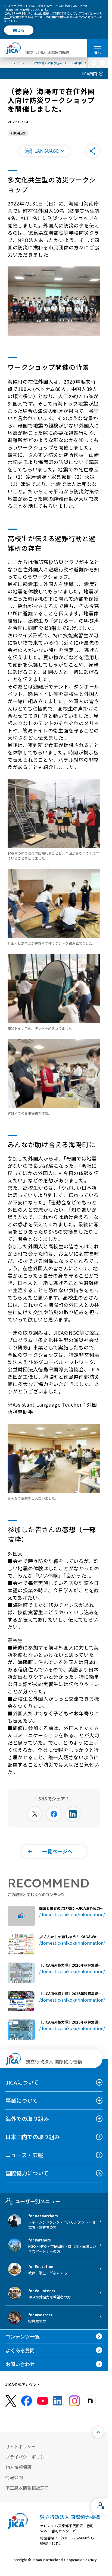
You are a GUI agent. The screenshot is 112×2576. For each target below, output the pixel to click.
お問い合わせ (20, 2364)
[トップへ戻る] (98, 2432)
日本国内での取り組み (33, 2137)
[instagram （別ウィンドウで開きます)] (74, 2401)
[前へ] (94, 63)
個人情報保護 (18, 2467)
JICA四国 (89, 74)
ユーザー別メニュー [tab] (38, 2201)
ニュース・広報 (24, 2155)
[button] (44, 151)
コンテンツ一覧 (23, 2336)
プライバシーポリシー (27, 2457)
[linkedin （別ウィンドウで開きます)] (58, 2401)
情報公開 (14, 2477)
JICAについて (22, 2082)
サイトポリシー (21, 2446)
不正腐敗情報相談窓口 (27, 2488)
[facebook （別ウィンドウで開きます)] (27, 2401)
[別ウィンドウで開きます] (35, 1814)
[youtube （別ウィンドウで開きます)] (43, 2401)
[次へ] (103, 63)
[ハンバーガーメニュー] (97, 46)
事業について (22, 2100)
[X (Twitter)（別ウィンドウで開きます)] (11, 2401)
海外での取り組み (27, 2119)
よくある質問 (20, 2350)
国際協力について (27, 2173)
